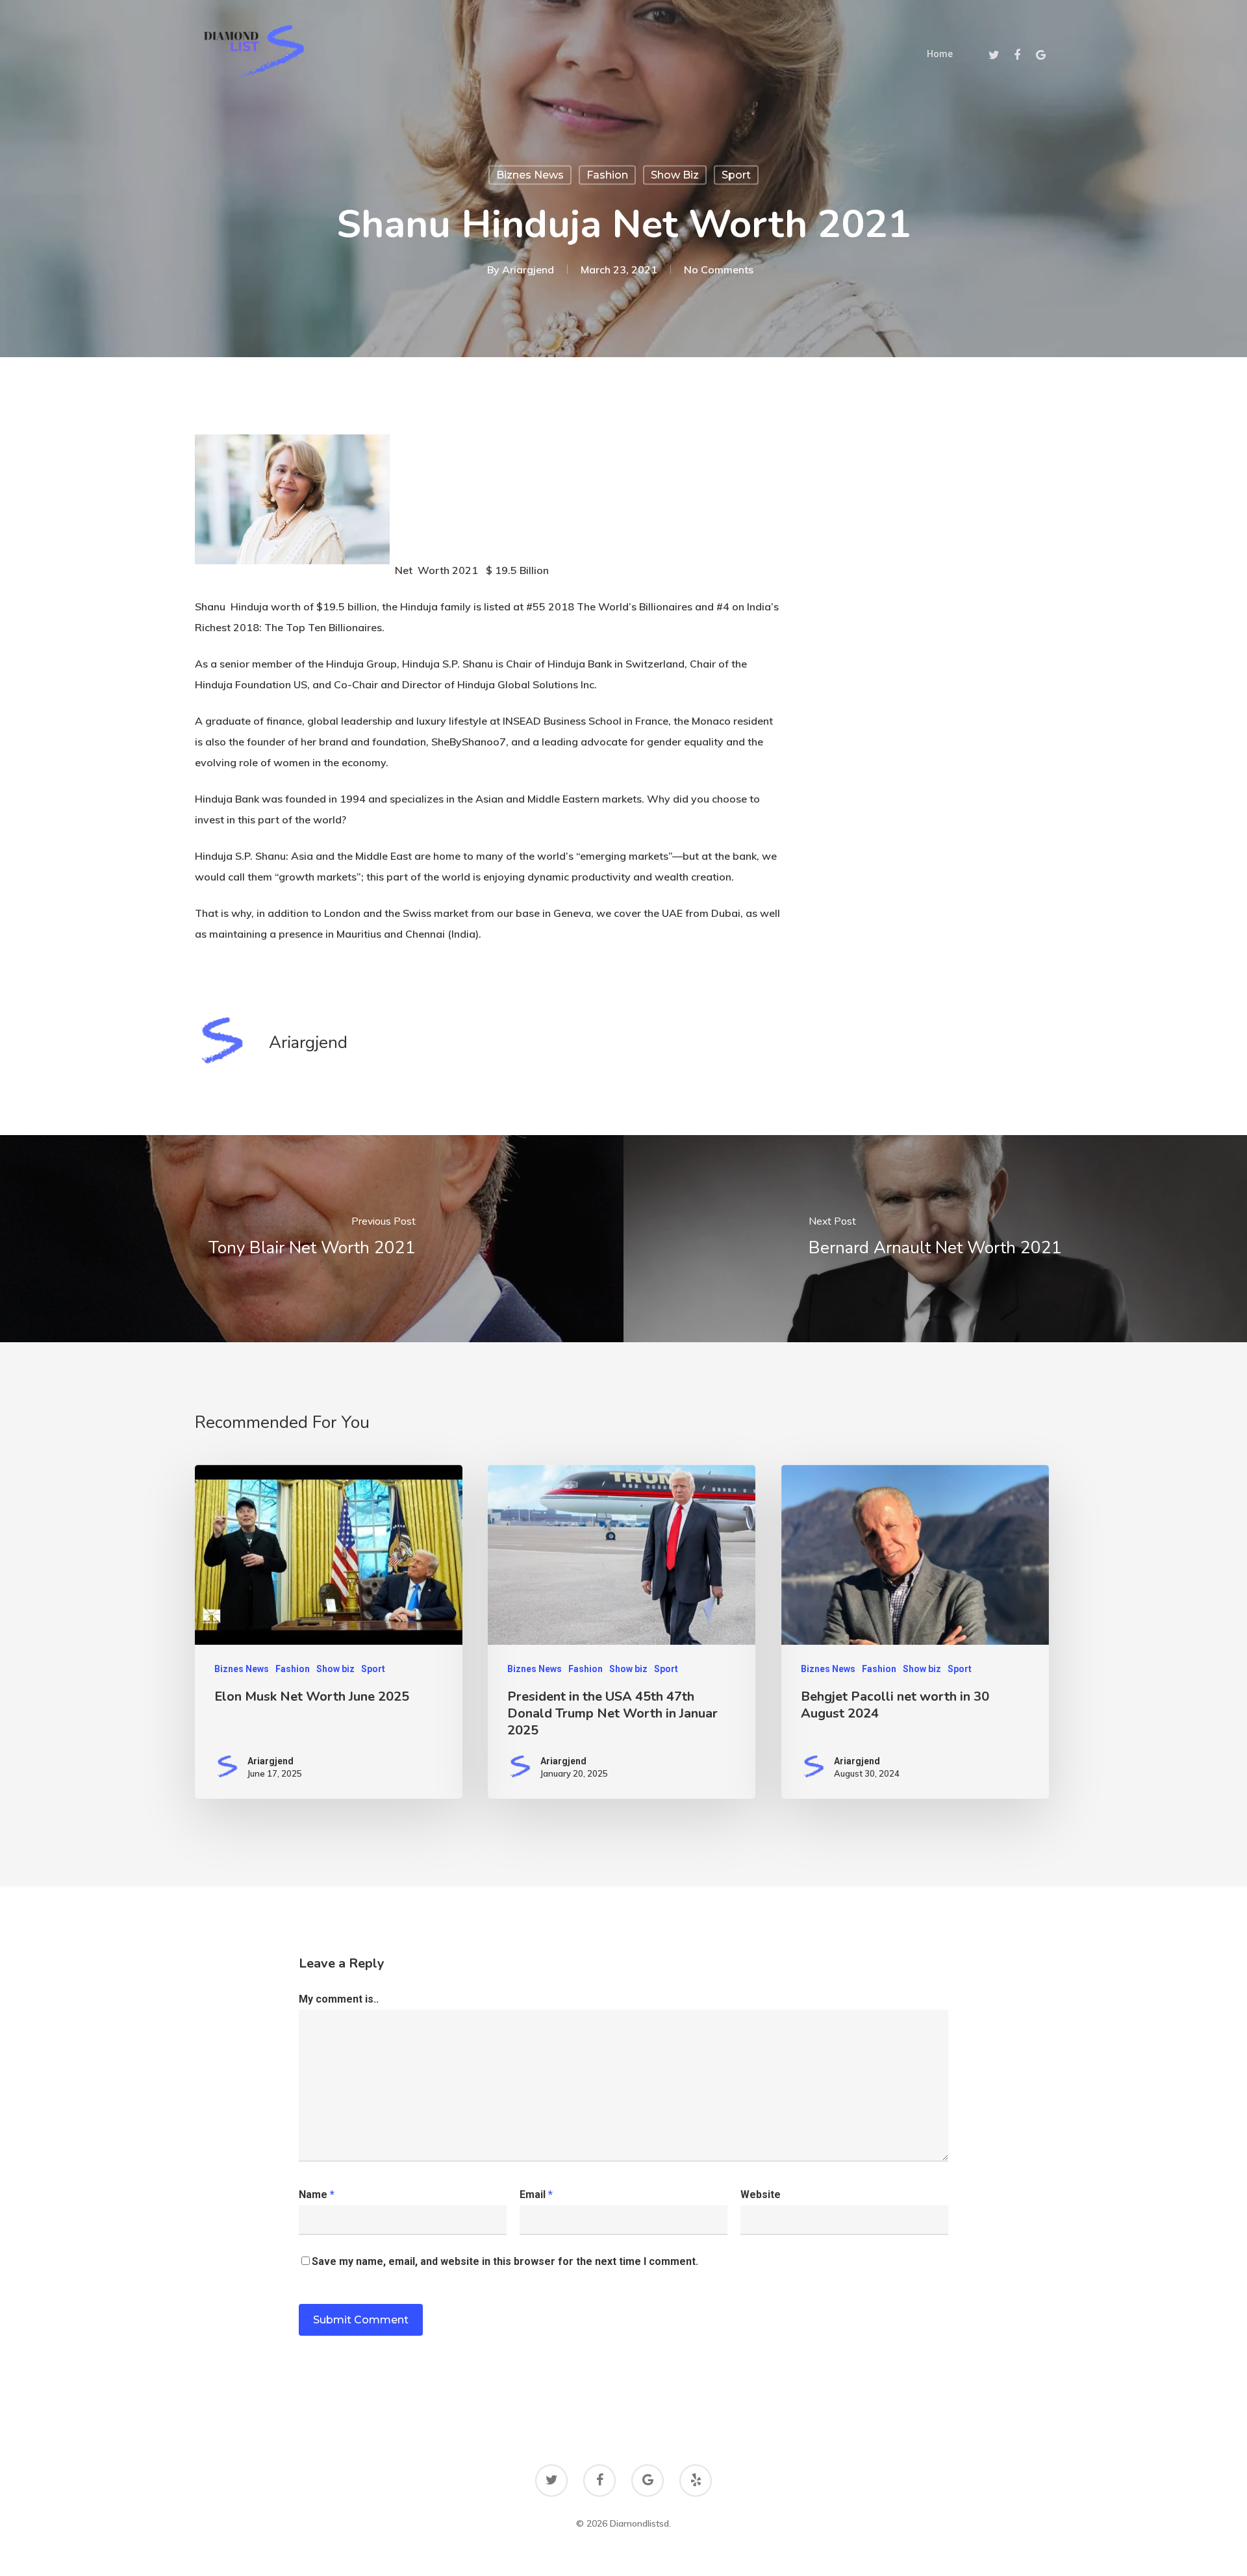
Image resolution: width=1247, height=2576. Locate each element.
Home (940, 54)
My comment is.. (339, 1999)
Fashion (607, 175)
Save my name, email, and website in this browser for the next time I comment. (505, 2261)
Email (536, 2195)
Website (761, 2195)
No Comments (719, 269)
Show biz (675, 175)
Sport (736, 175)
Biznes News (530, 175)
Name (317, 2195)
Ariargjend (528, 269)
